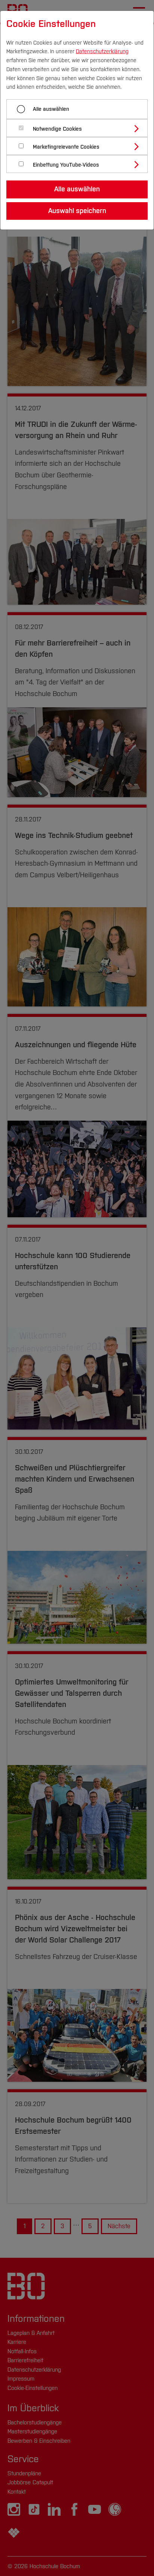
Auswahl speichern (77, 211)
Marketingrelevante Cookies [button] (66, 147)
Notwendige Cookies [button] (57, 129)
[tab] (80, 128)
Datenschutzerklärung (102, 51)
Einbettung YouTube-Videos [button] (66, 165)
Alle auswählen (51, 109)
